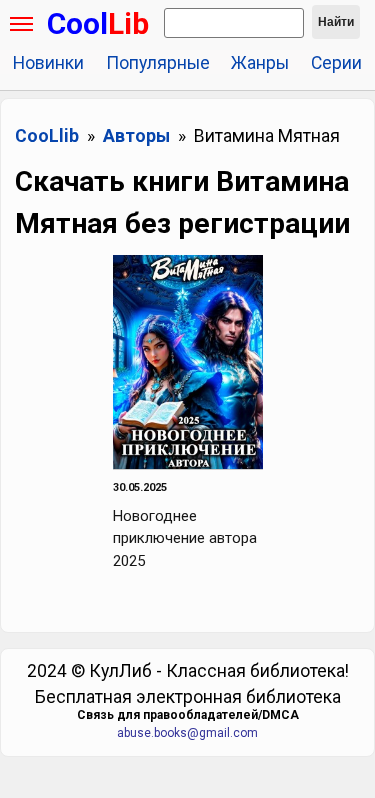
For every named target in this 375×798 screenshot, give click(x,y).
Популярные (158, 63)
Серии (336, 63)
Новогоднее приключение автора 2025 (185, 538)
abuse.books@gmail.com (187, 733)
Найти (336, 22)
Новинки (48, 63)
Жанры (260, 63)
